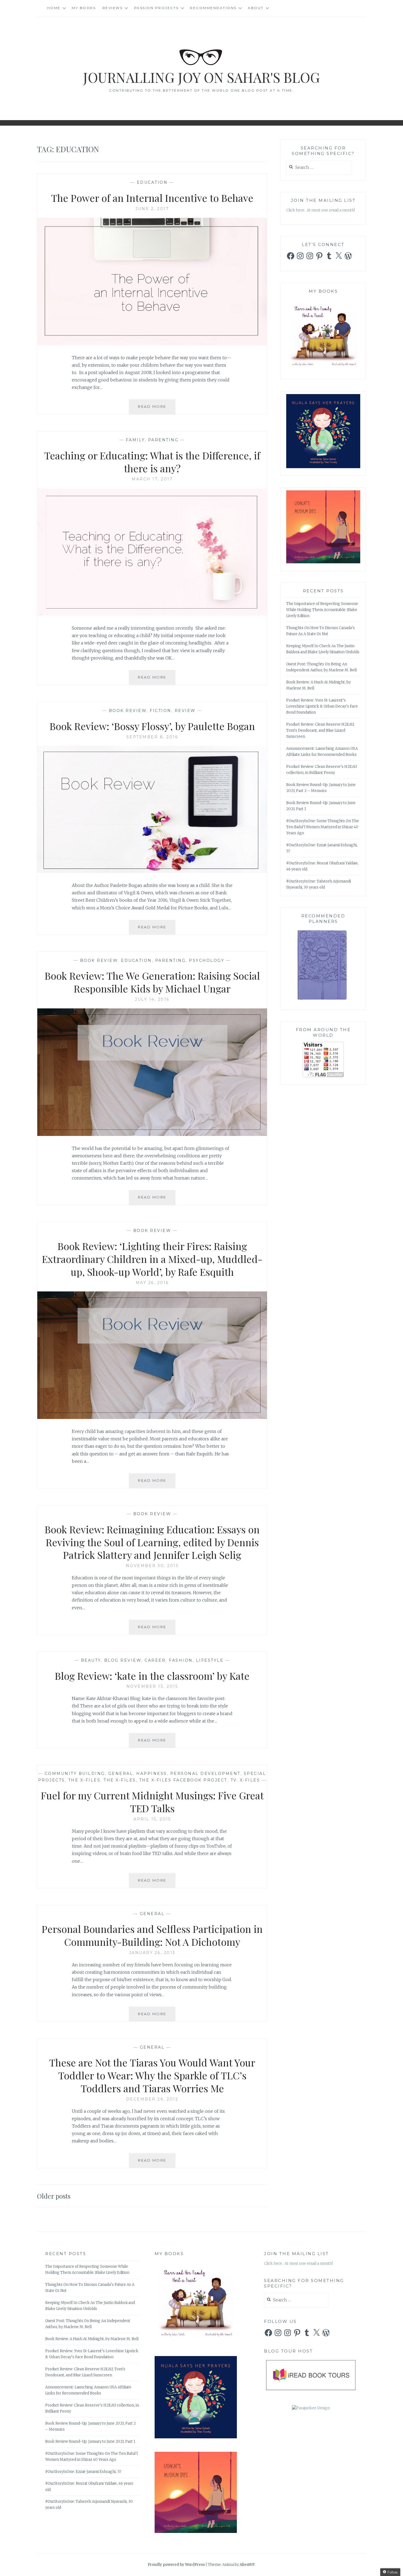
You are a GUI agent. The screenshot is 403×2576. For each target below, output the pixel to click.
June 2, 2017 (152, 209)
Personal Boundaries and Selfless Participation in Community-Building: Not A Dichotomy (152, 1935)
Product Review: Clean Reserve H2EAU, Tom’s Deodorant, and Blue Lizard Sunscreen (320, 730)
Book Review (128, 711)
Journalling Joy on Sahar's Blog (201, 77)
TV (234, 1780)
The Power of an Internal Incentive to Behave (152, 198)
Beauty (91, 1660)
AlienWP (247, 2565)
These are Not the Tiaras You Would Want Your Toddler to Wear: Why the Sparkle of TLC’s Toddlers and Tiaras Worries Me (152, 2075)
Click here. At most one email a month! (321, 210)
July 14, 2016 (152, 999)
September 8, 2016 (152, 737)
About (256, 8)
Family (135, 440)
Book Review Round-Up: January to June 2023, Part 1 (90, 2441)
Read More (157, 409)
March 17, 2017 (152, 479)
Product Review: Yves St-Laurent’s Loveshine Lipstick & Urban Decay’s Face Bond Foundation (322, 706)
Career (155, 1660)
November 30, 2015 (152, 1566)
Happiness (152, 1774)
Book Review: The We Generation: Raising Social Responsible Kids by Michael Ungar (152, 982)
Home (54, 8)
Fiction (161, 711)
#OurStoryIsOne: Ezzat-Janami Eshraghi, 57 (83, 2472)
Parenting (163, 440)
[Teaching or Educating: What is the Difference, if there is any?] (152, 614)
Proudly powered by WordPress (176, 2565)
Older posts (54, 2196)
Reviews (113, 8)
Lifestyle (210, 1660)
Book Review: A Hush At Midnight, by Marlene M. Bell (92, 2339)
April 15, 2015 (152, 1819)
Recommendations (213, 8)
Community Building (75, 1774)
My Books (84, 8)
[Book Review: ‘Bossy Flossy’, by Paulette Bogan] (152, 871)
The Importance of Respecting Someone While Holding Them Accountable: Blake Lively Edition (322, 610)
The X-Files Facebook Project (183, 1780)
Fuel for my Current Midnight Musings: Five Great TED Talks (152, 1802)
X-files (250, 1780)
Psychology (207, 960)
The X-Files (84, 1780)
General (121, 1774)
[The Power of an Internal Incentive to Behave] (152, 344)
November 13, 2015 (152, 1686)
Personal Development (205, 1774)
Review (185, 711)
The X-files (120, 1780)
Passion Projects (156, 8)
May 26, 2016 (152, 1283)
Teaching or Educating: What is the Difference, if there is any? (152, 462)
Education (152, 182)
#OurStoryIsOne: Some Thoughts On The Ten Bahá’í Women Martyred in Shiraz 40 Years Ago (323, 827)
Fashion (181, 1660)
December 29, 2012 (152, 2099)
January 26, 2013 (152, 1953)
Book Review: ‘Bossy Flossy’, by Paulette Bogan (152, 726)
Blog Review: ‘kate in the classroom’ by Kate (152, 1676)
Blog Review (123, 1660)
